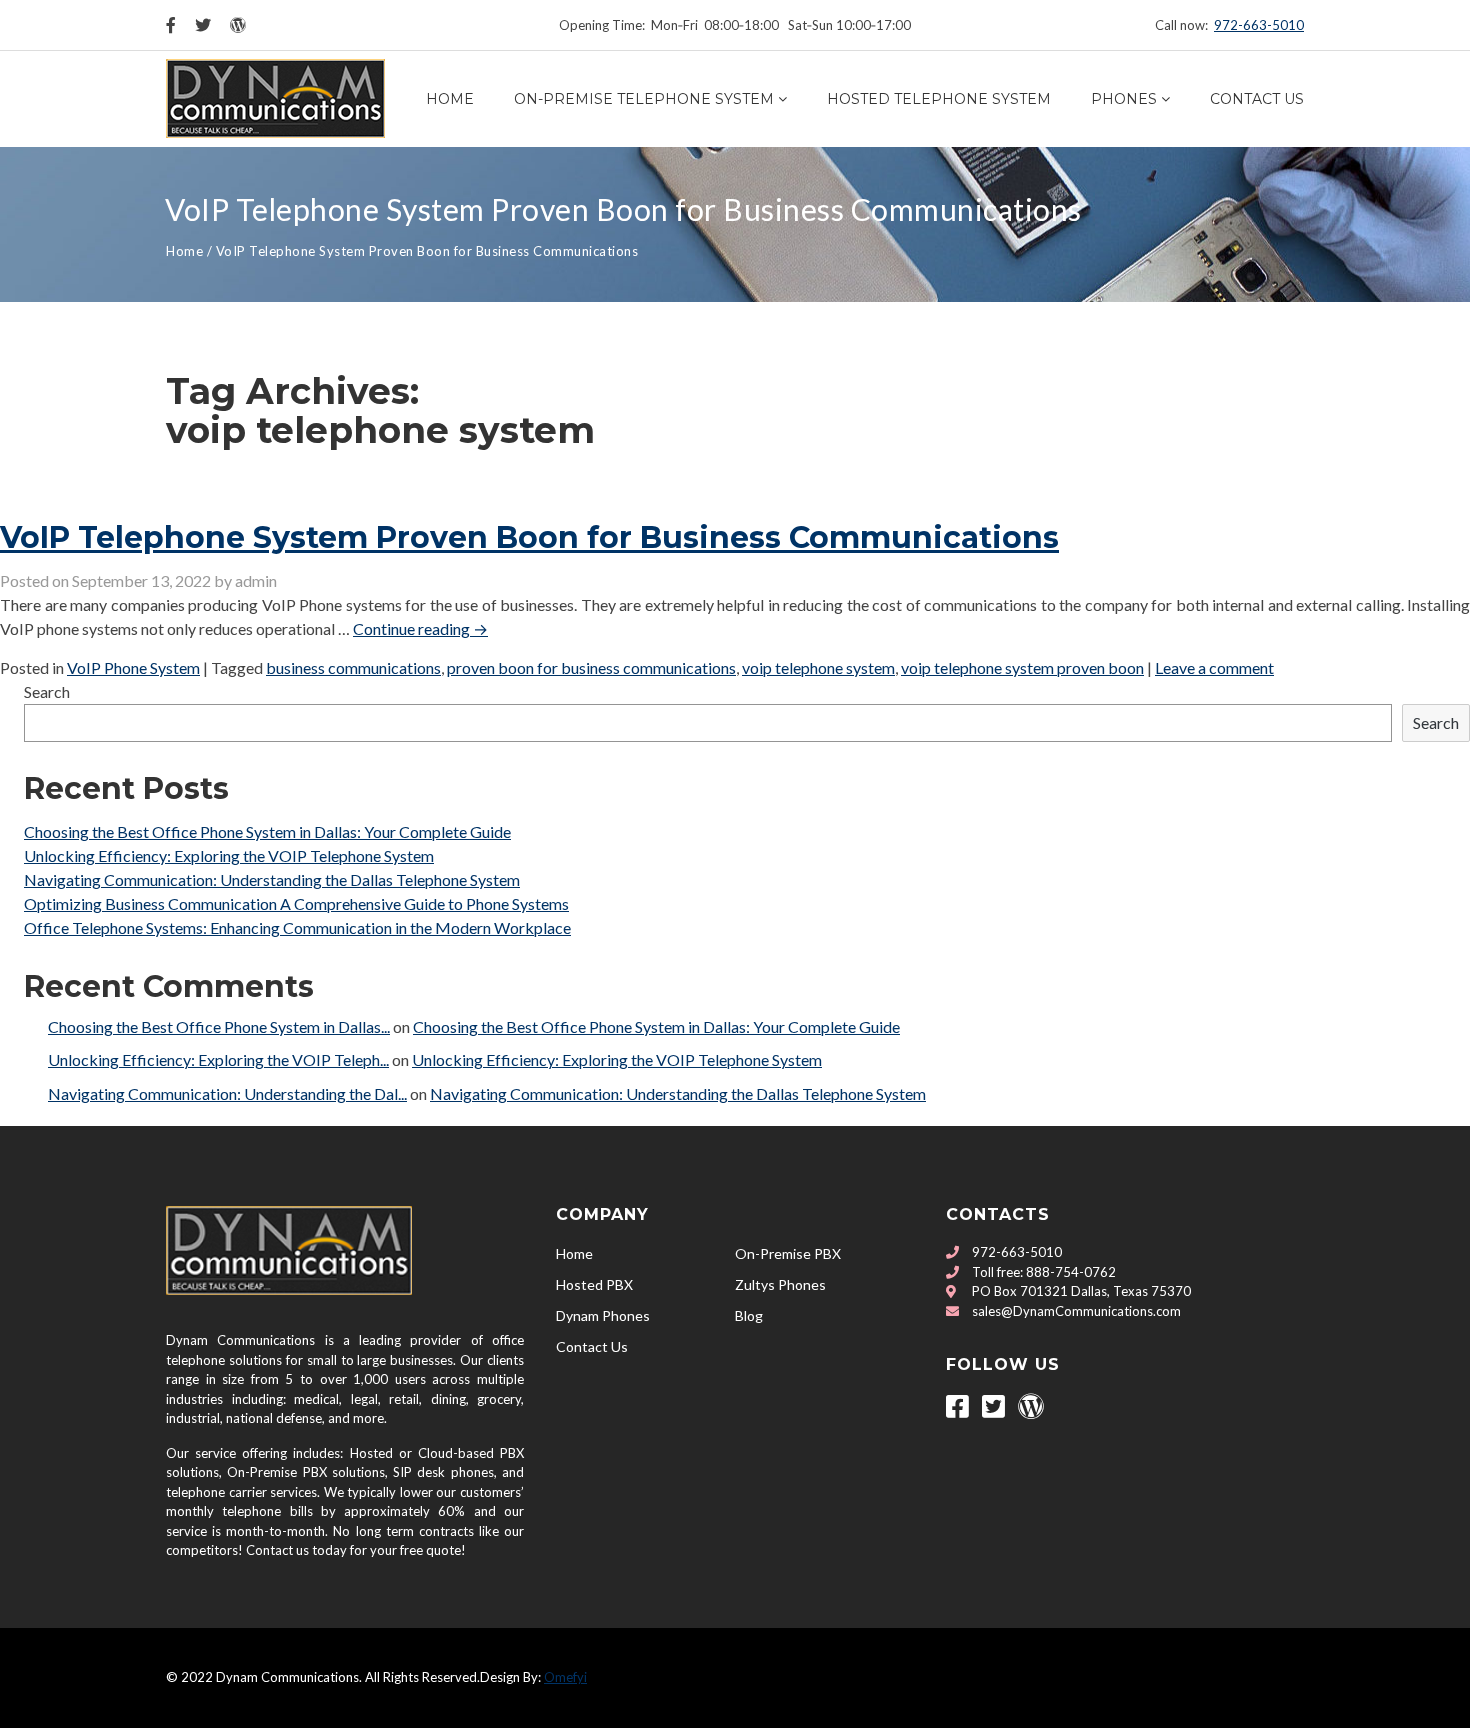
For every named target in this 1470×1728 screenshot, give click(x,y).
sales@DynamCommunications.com (1076, 1311)
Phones (1124, 99)
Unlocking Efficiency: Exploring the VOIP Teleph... (218, 1059)
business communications (353, 667)
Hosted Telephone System (939, 99)
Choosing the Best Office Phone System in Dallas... (219, 1026)
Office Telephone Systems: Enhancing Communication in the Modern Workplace (297, 927)
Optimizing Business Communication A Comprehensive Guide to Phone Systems (296, 903)
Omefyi (565, 1677)
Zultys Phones (780, 1284)
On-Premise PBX (788, 1253)
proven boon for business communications (591, 667)
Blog (749, 1315)
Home (450, 99)
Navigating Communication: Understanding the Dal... (227, 1093)
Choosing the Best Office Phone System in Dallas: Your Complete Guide (267, 831)
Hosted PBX (594, 1284)
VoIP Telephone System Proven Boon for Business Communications (529, 537)
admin (256, 580)
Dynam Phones (603, 1315)
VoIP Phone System (133, 667)
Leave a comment (1214, 667)
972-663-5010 (1259, 25)
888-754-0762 (1071, 1272)
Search (47, 691)
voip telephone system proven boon (1022, 667)
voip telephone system (818, 667)
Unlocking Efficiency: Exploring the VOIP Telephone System (229, 855)
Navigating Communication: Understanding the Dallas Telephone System (272, 879)
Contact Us (1257, 99)
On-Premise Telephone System (644, 99)
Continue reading (420, 628)
